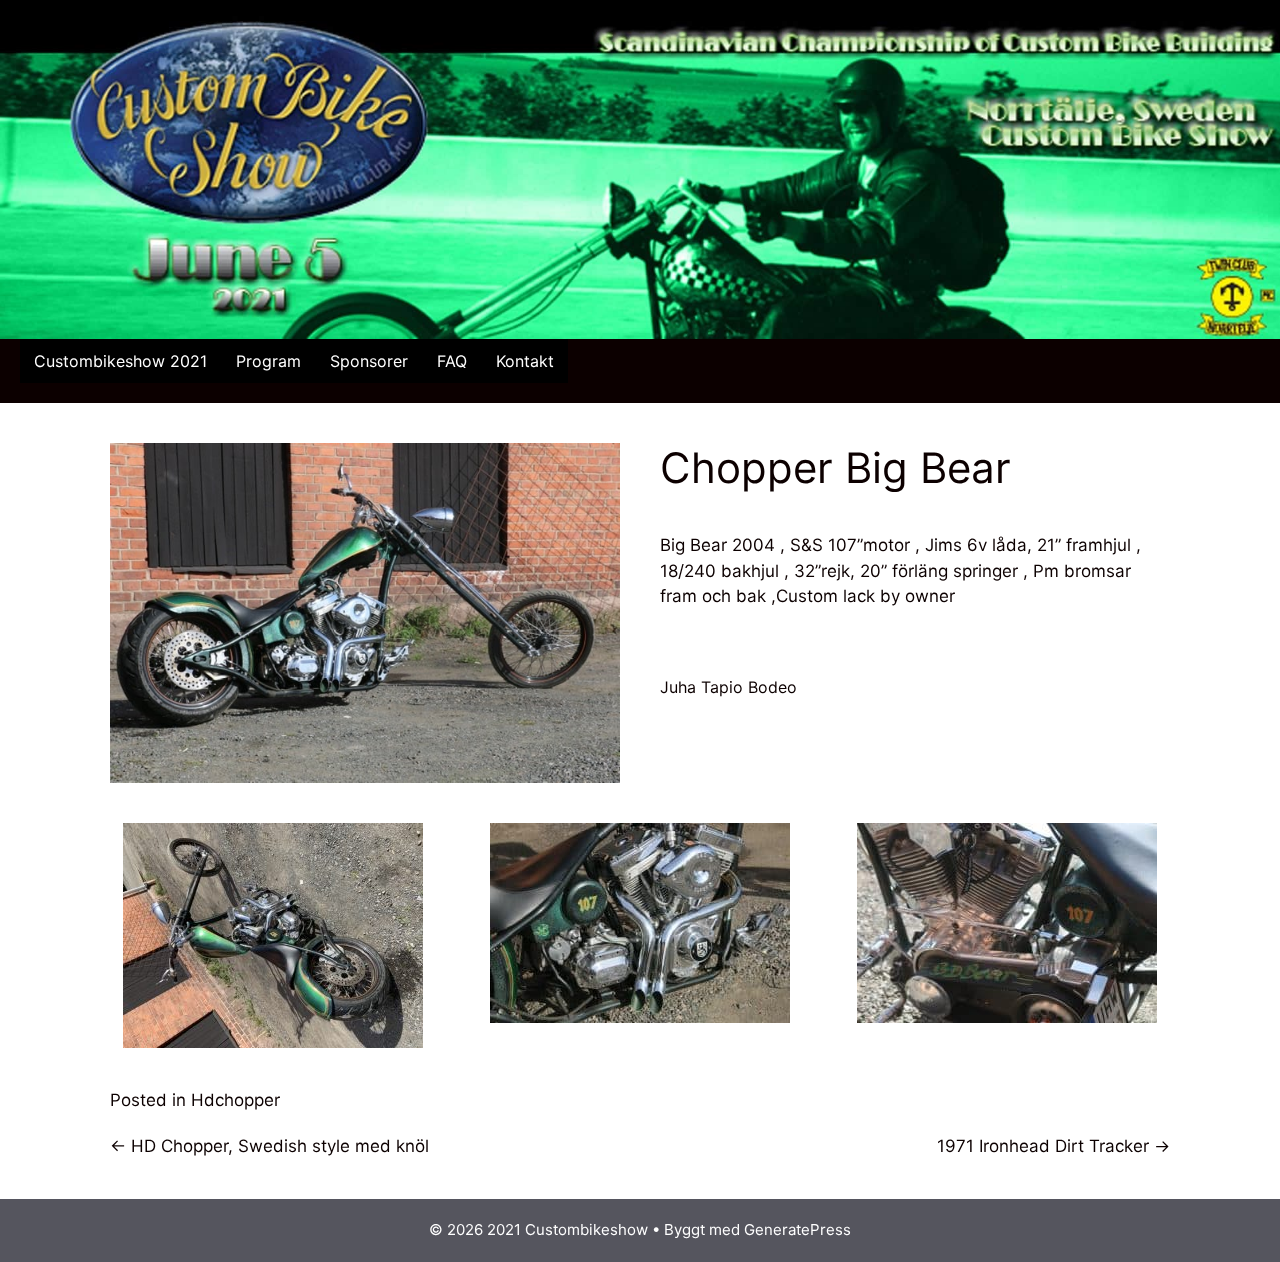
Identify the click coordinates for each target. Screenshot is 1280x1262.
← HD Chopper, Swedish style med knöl (269, 1146)
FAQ (452, 361)
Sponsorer (369, 361)
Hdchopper (235, 1100)
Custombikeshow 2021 (120, 361)
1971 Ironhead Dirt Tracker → (1053, 1146)
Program (268, 361)
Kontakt (525, 361)
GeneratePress (797, 1229)
